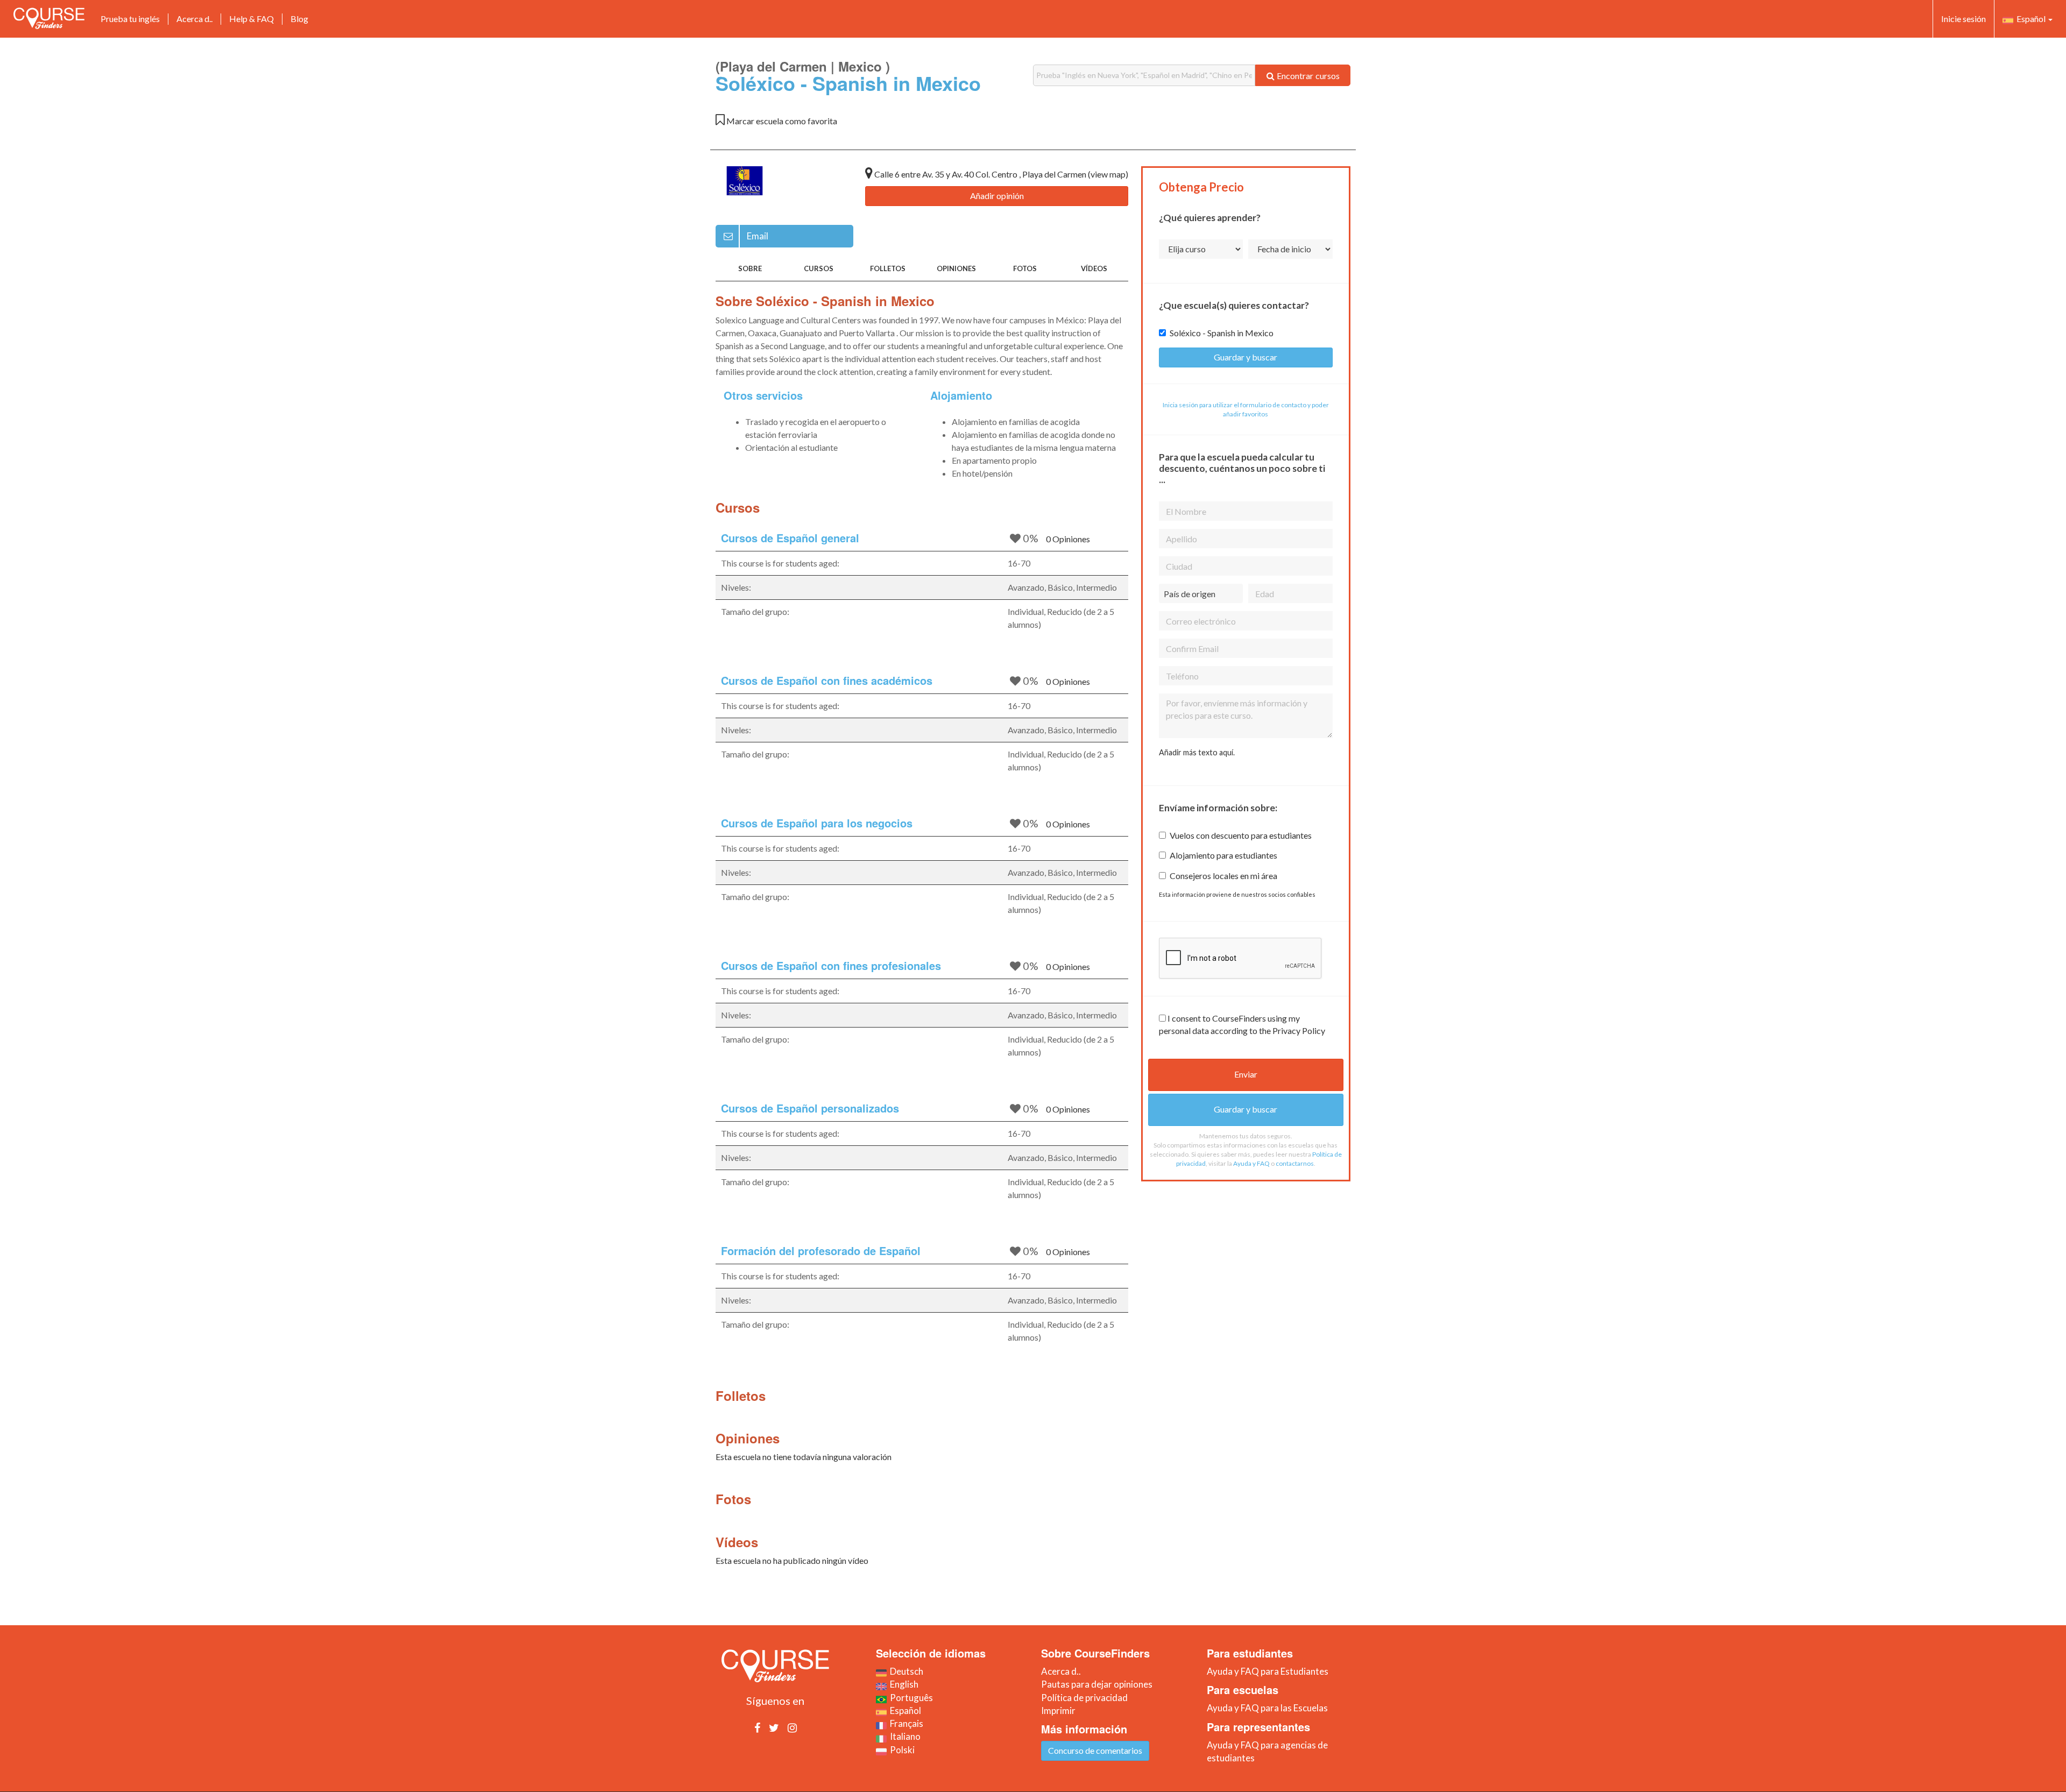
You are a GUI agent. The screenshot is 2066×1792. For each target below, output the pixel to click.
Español (2030, 19)
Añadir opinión (997, 196)
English (903, 1684)
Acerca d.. (194, 19)
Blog (299, 19)
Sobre (750, 268)
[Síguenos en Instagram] (792, 1727)
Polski (901, 1750)
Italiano (904, 1736)
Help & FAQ (252, 19)
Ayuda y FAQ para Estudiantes (1268, 1671)
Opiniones (956, 268)
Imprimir (1058, 1710)
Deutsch (905, 1671)
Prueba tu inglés (130, 19)
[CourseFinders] (49, 18)
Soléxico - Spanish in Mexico (1222, 333)
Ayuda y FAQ (1251, 1163)
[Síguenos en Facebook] (757, 1727)
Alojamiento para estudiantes (1223, 855)
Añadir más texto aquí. (1197, 752)
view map (1108, 174)
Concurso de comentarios (1095, 1750)
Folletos (888, 268)
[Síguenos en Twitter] (774, 1727)
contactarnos (1295, 1163)
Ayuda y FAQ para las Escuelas (1267, 1708)
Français (905, 1723)
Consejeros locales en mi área (1223, 876)
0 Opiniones (1068, 539)
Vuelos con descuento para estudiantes (1241, 835)
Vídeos (1094, 268)
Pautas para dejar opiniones (1097, 1684)
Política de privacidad (1084, 1698)
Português (910, 1698)
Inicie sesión (1964, 19)
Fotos (1025, 268)
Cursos (819, 268)
